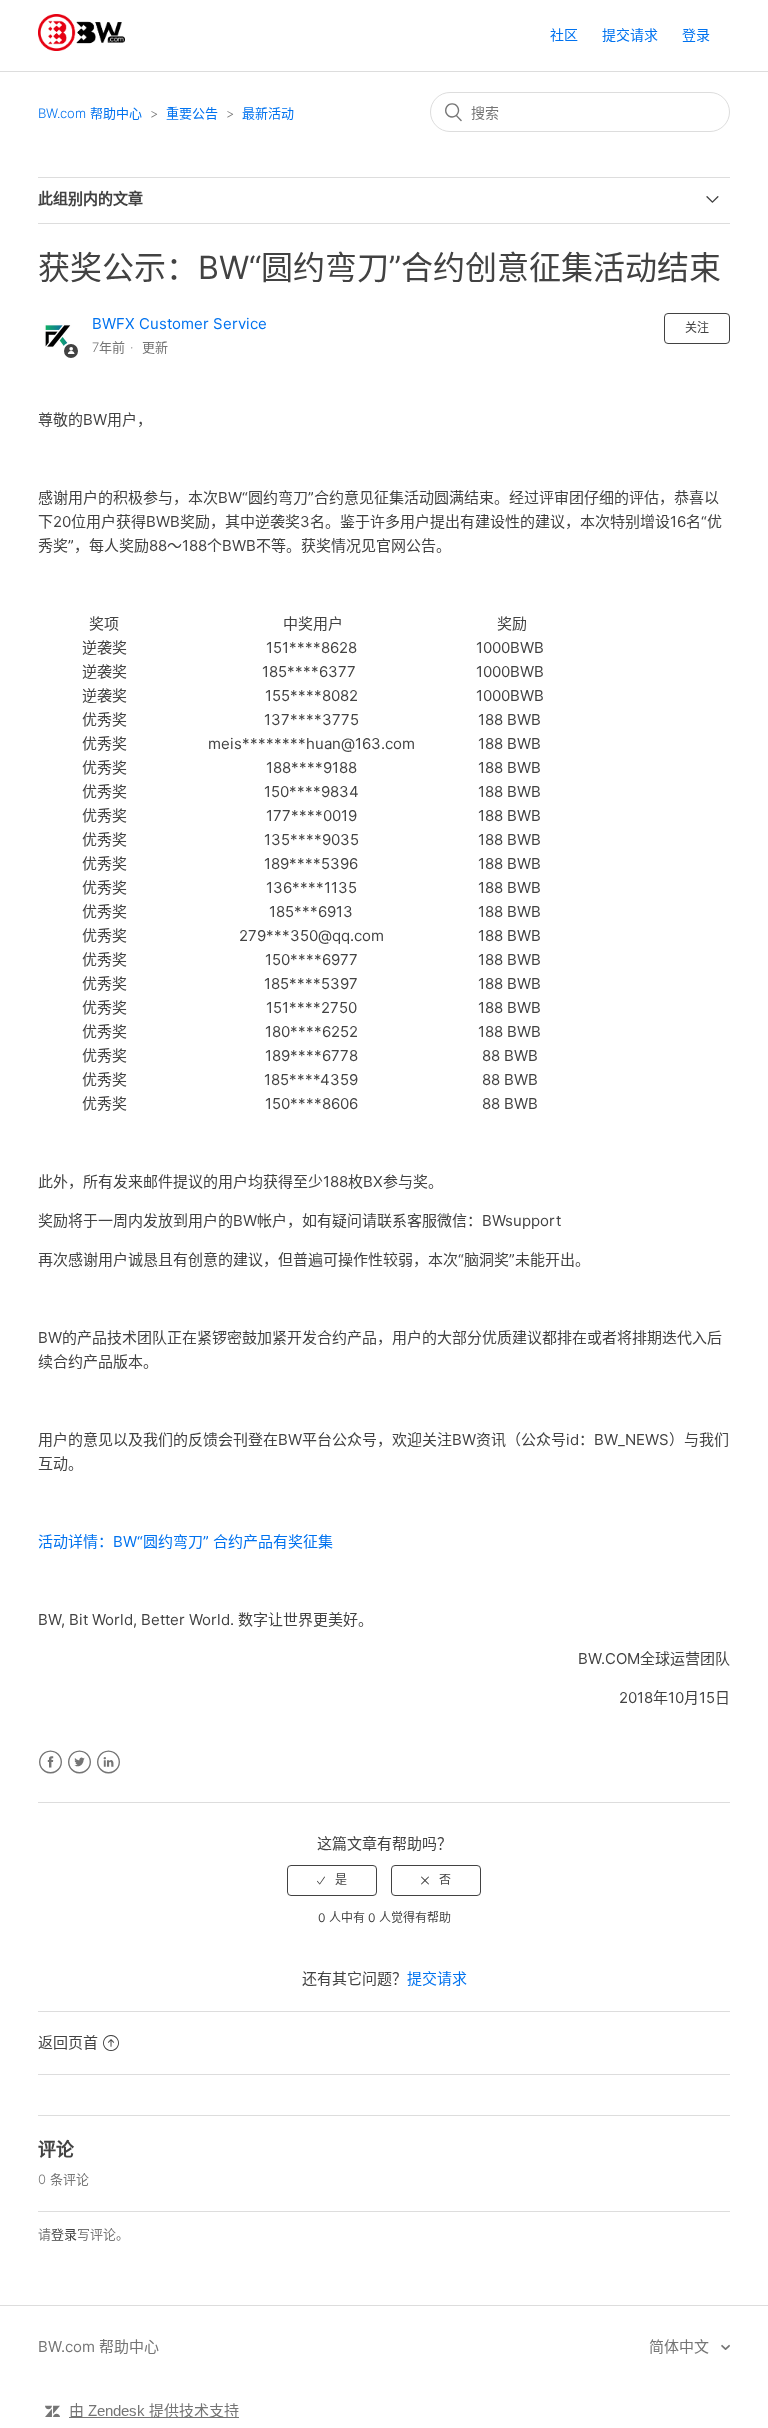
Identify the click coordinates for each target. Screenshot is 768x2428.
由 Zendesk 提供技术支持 (154, 2410)
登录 (64, 2234)
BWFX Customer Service (179, 323)
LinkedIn (108, 1762)
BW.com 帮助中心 (90, 113)
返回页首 (68, 2042)
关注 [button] (697, 327)
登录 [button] (696, 34)
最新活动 (268, 113)
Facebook (50, 1762)
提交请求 (630, 34)
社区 (564, 34)
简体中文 (681, 2346)
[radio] (332, 1880)
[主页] (81, 45)
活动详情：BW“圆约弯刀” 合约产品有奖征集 (185, 1541)
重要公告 (192, 113)
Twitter (79, 1762)
